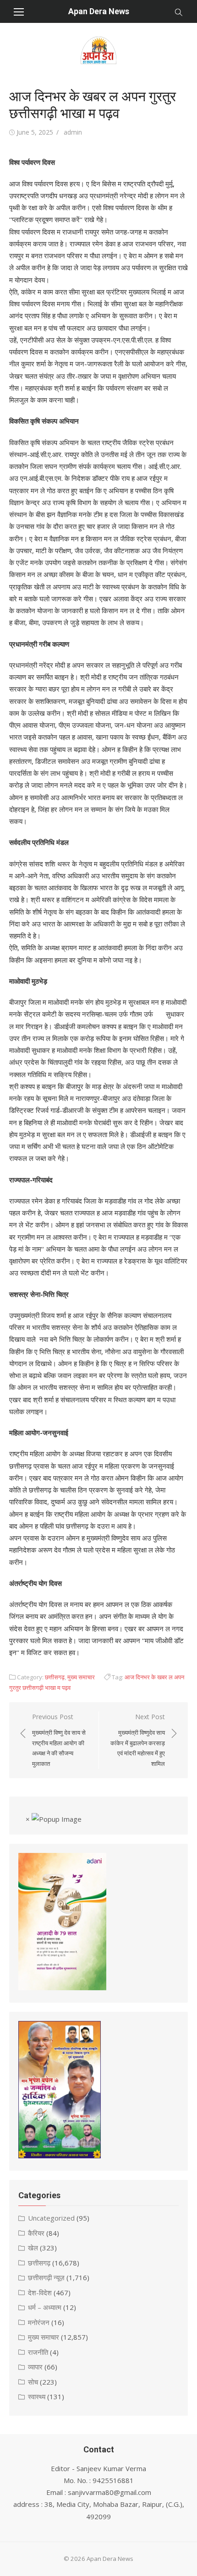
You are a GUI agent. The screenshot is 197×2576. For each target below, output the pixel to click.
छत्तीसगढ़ (55, 1677)
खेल (33, 2248)
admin (73, 132)
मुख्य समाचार (81, 1677)
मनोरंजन (39, 2322)
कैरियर (36, 2233)
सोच (33, 2382)
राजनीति (38, 2352)
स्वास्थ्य (37, 2396)
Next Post (138, 1740)
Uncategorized (51, 2218)
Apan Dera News (99, 11)
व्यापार (35, 2367)
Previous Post (59, 1740)
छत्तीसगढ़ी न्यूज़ (46, 2277)
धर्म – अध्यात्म (45, 2307)
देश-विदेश (40, 2293)
